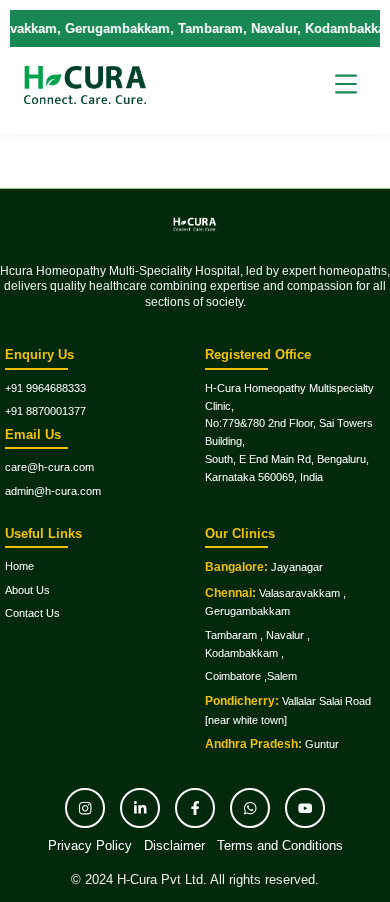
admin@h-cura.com (53, 491)
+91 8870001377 (45, 411)
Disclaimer (174, 845)
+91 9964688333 (45, 388)
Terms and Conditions (280, 845)
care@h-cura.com (49, 467)
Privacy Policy (90, 845)
